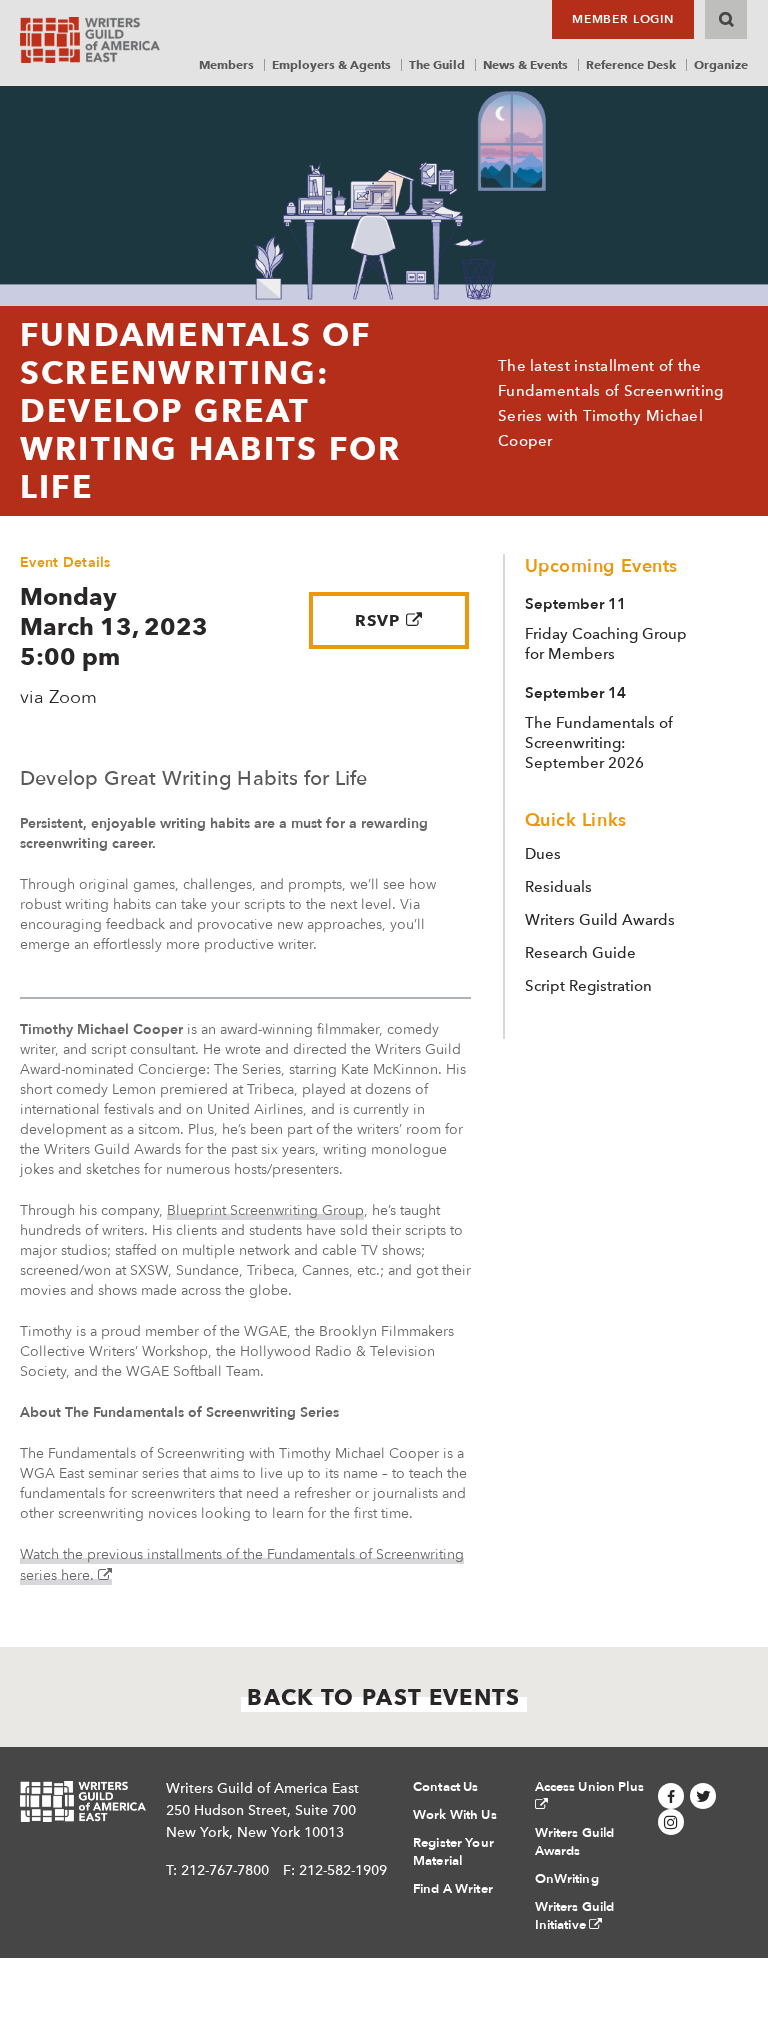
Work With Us (455, 1815)
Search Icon (726, 19)
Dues (543, 854)
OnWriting (567, 1879)
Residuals (558, 887)
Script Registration (588, 986)
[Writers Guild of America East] (90, 40)
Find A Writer (453, 1889)
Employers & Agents (331, 64)
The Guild (437, 64)
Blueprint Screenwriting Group (265, 1210)
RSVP (378, 620)
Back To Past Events (383, 1697)
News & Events (525, 64)
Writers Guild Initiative (575, 1916)
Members (226, 64)
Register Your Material (453, 1852)
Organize (721, 64)
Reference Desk (631, 64)
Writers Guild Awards (600, 920)
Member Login (623, 19)
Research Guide (580, 953)
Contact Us (445, 1787)
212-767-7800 (225, 1870)
